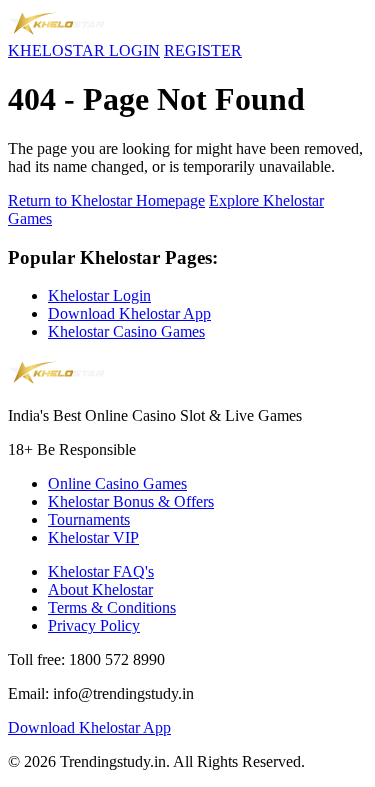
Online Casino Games (117, 483)
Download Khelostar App (129, 313)
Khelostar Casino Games (126, 331)
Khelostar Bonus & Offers (131, 501)
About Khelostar (100, 589)
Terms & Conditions (112, 607)
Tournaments (89, 519)
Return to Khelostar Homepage (106, 200)
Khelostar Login (99, 295)
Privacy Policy (94, 625)
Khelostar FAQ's (101, 571)
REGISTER (203, 50)
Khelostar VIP (93, 537)
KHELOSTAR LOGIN (84, 50)
